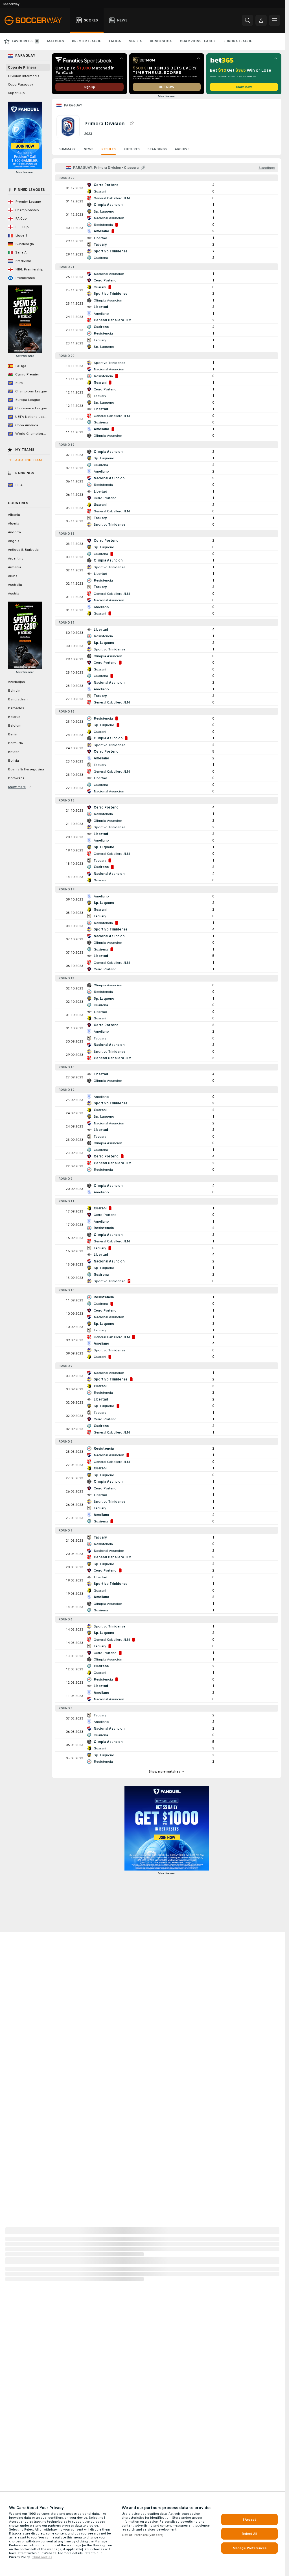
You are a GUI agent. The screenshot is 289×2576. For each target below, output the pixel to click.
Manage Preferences (249, 2548)
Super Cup (16, 93)
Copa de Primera (22, 67)
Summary (67, 149)
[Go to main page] (36, 20)
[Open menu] (275, 20)
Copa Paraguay (20, 84)
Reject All (249, 2534)
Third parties (42, 2557)
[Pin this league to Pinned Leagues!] (132, 123)
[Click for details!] (167, 188)
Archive (182, 149)
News (88, 149)
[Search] (248, 20)
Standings (157, 149)
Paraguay (73, 105)
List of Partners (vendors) (143, 2535)
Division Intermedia (24, 76)
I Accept (249, 2520)
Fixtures (132, 149)
